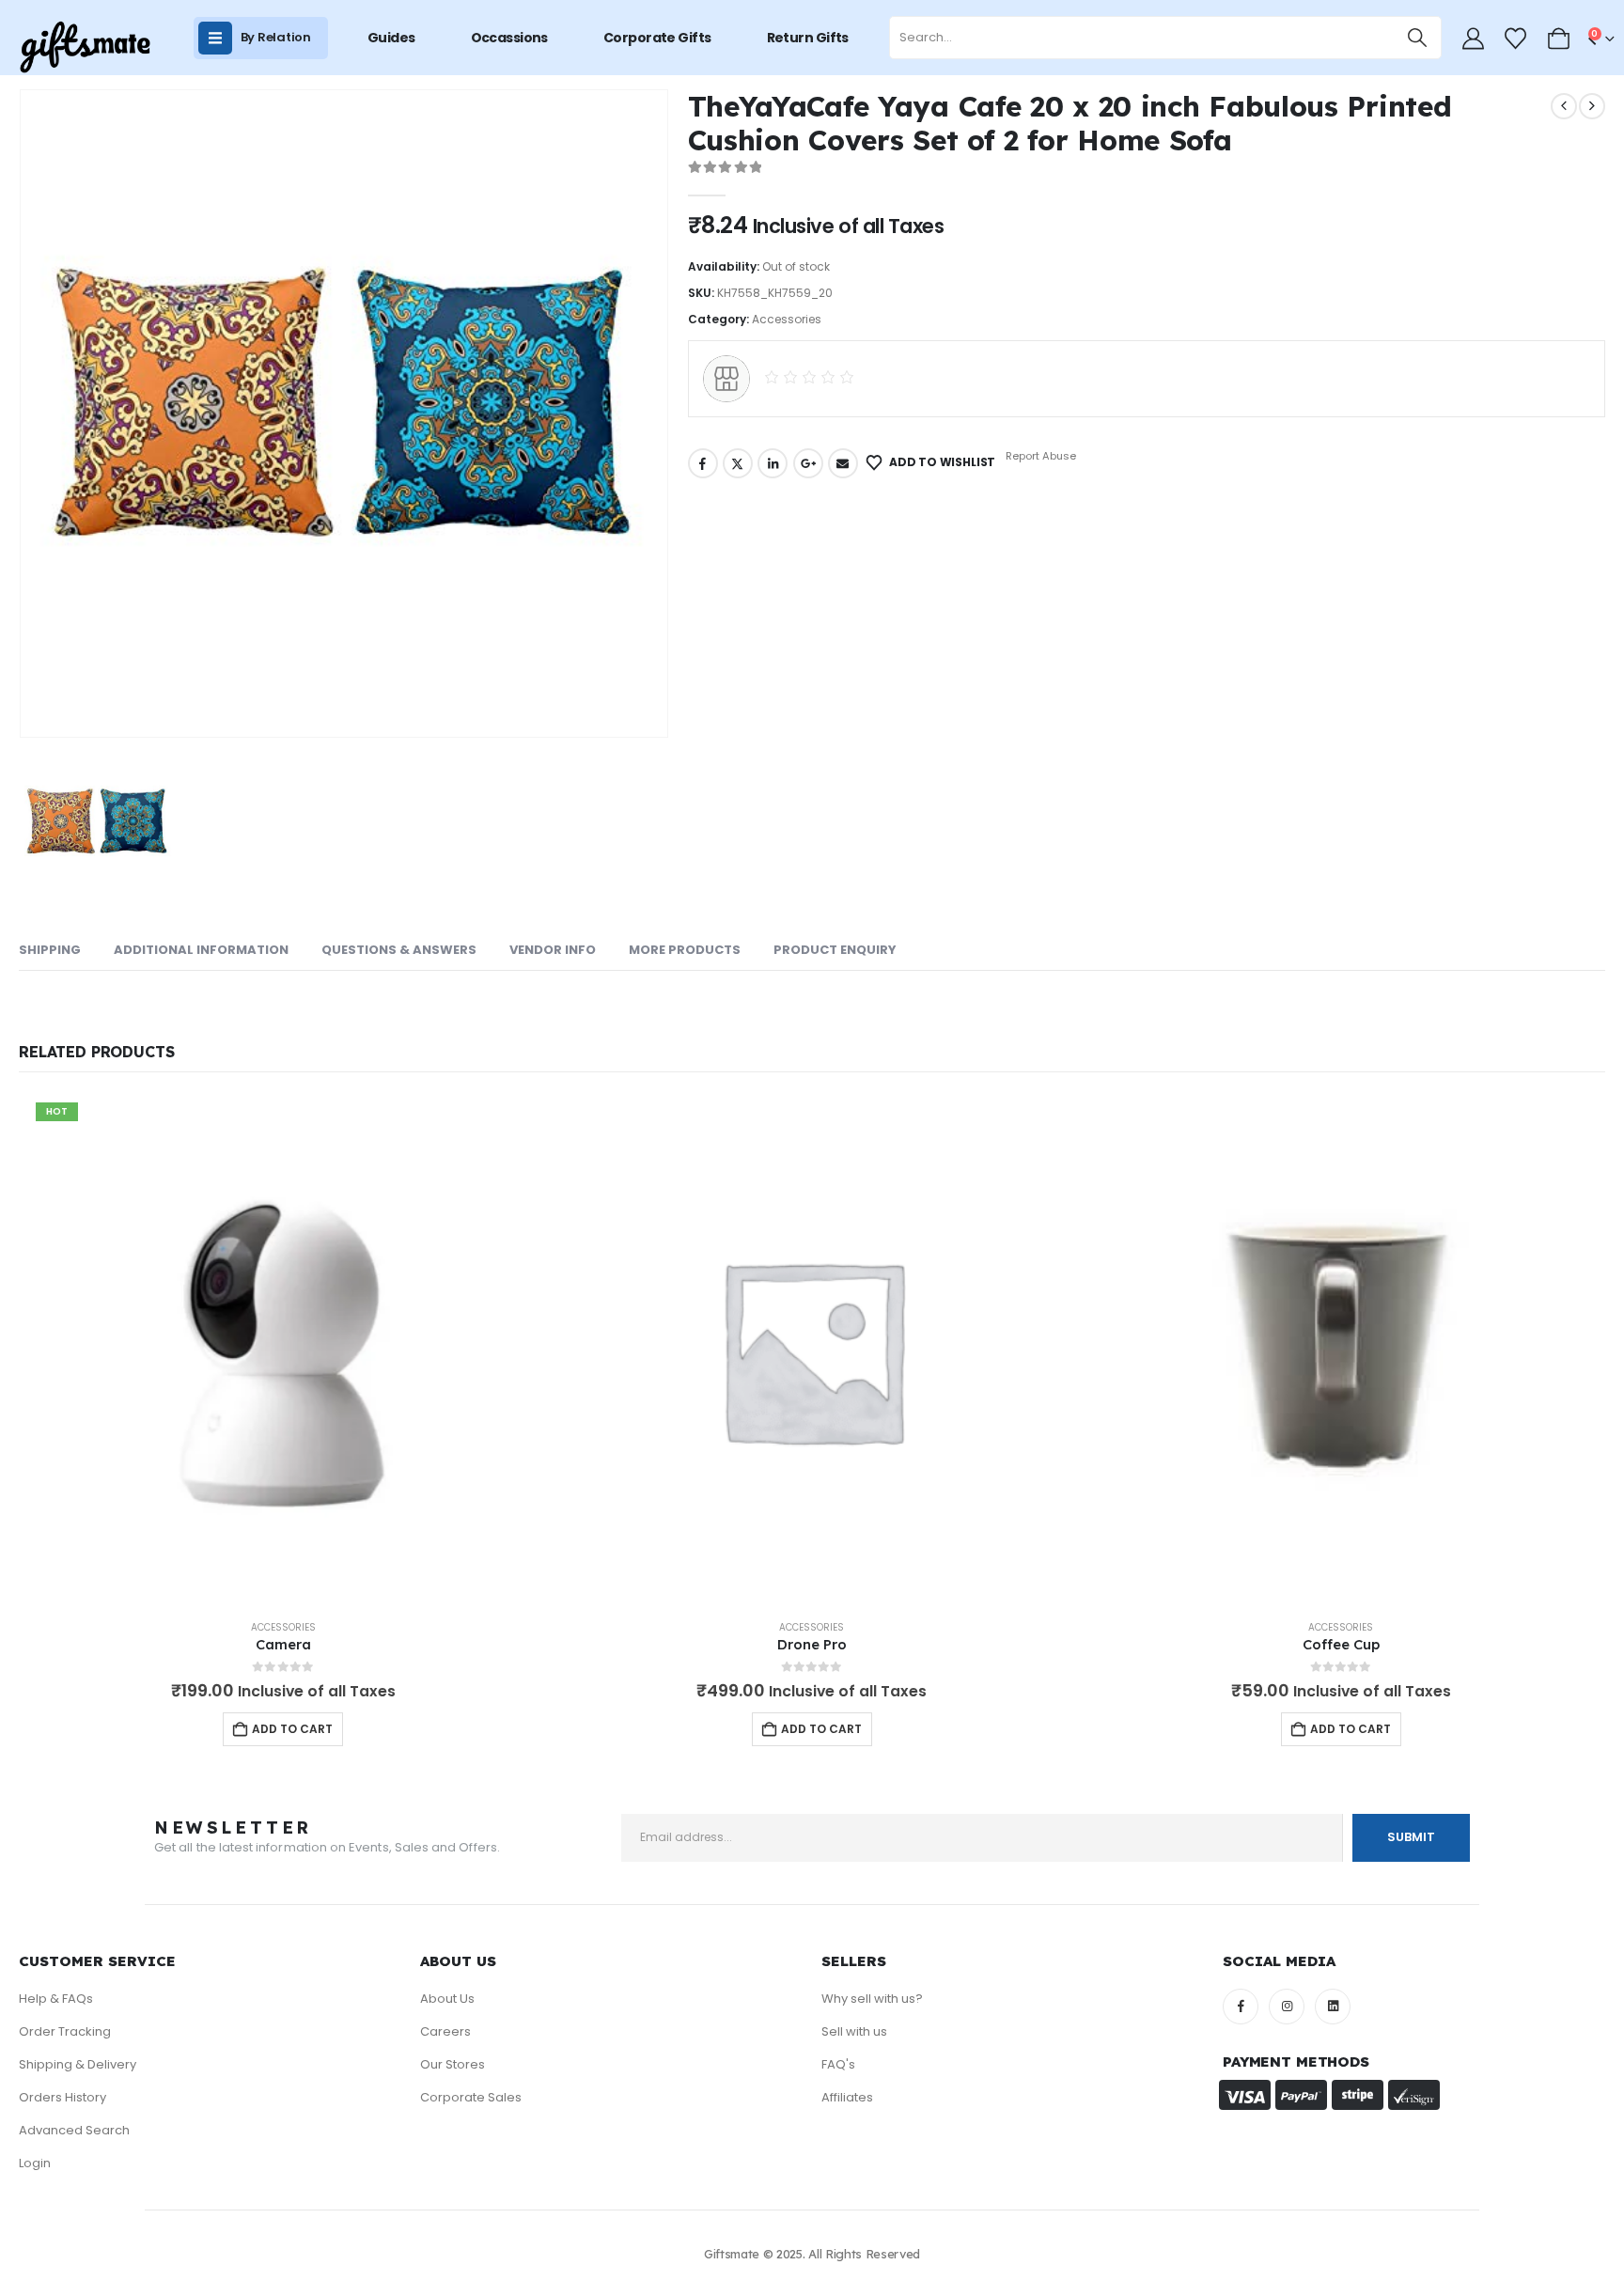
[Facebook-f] (1241, 2007)
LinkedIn (773, 463)
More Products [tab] (685, 950)
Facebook (703, 463)
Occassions (509, 38)
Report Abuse (1039, 456)
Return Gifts (808, 38)
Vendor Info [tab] (553, 950)
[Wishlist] (1516, 39)
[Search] (1418, 38)
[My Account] (1473, 39)
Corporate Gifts (657, 38)
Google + (808, 463)
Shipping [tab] (50, 950)
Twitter (738, 463)
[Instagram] (1287, 2007)
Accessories (787, 319)
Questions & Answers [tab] (399, 950)
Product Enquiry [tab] (835, 950)
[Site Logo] (85, 47)
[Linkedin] (1333, 2007)
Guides (391, 38)
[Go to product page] (812, 1350)
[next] (1592, 106)
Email (843, 463)
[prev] (1564, 106)
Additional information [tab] (201, 950)
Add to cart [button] (292, 1729)
